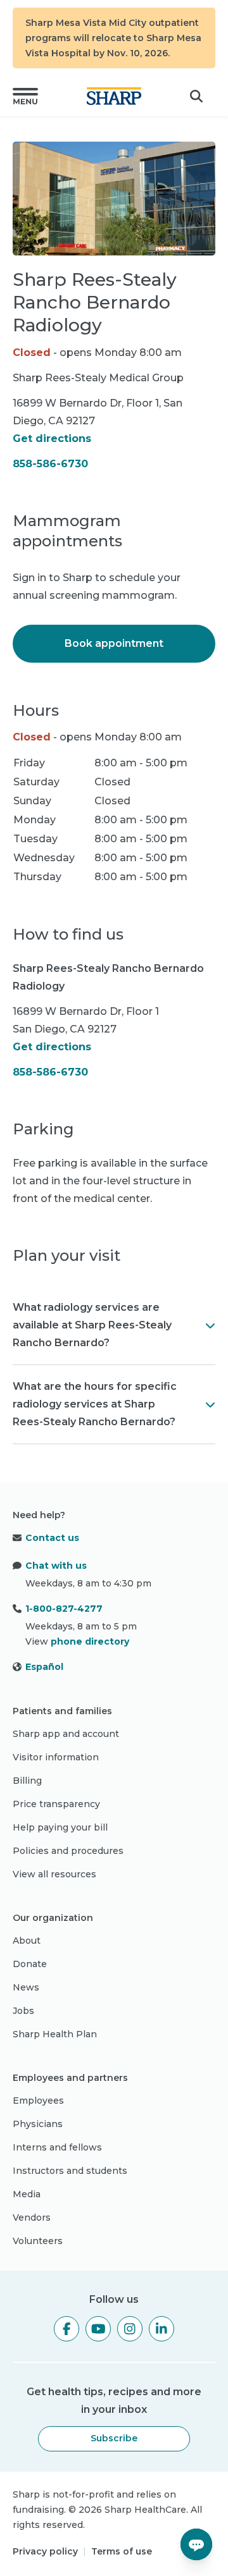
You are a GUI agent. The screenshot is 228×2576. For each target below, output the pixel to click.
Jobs (23, 2011)
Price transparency (56, 1804)
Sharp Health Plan (55, 2034)
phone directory (90, 1641)
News (26, 1987)
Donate (30, 1964)
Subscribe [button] (114, 2438)
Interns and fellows (57, 2147)
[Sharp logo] (114, 96)
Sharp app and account (66, 1734)
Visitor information (56, 1757)
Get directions (52, 439)
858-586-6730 (50, 464)
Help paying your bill (60, 1827)
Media (27, 2194)
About (27, 1941)
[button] (25, 96)
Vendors (32, 2217)
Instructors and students (70, 2171)
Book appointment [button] (114, 643)
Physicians (38, 2124)
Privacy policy (45, 2551)
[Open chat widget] (196, 2544)
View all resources (54, 1874)
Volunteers (38, 2241)
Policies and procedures (68, 1851)
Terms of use (122, 2551)
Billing (27, 1781)
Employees (38, 2101)
